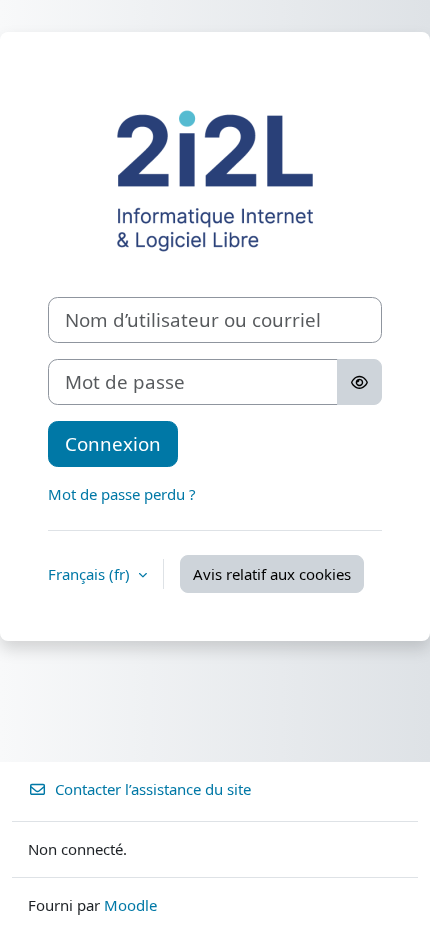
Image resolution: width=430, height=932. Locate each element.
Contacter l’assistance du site (153, 789)
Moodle (130, 905)
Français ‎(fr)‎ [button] (91, 574)
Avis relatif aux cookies (272, 574)
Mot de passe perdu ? (122, 494)
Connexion (113, 443)
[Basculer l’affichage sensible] (359, 382)
